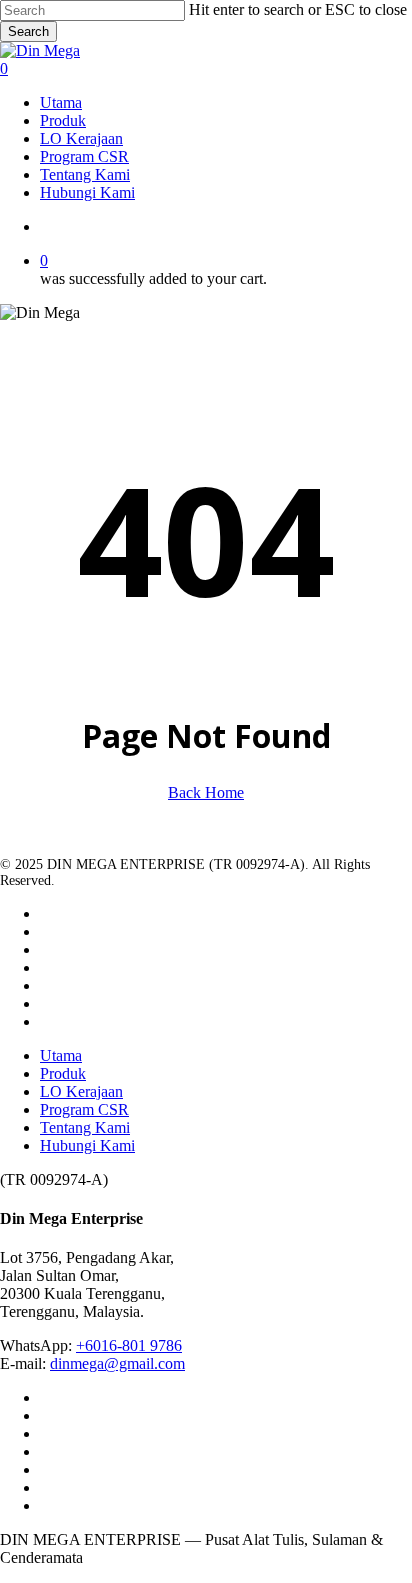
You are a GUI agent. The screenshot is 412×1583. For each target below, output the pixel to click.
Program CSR (84, 1109)
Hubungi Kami (87, 1145)
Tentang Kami (85, 1127)
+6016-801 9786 (129, 1345)
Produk (63, 1073)
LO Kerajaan (81, 1091)
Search (28, 31)
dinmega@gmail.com (117, 1363)
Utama (61, 1055)
